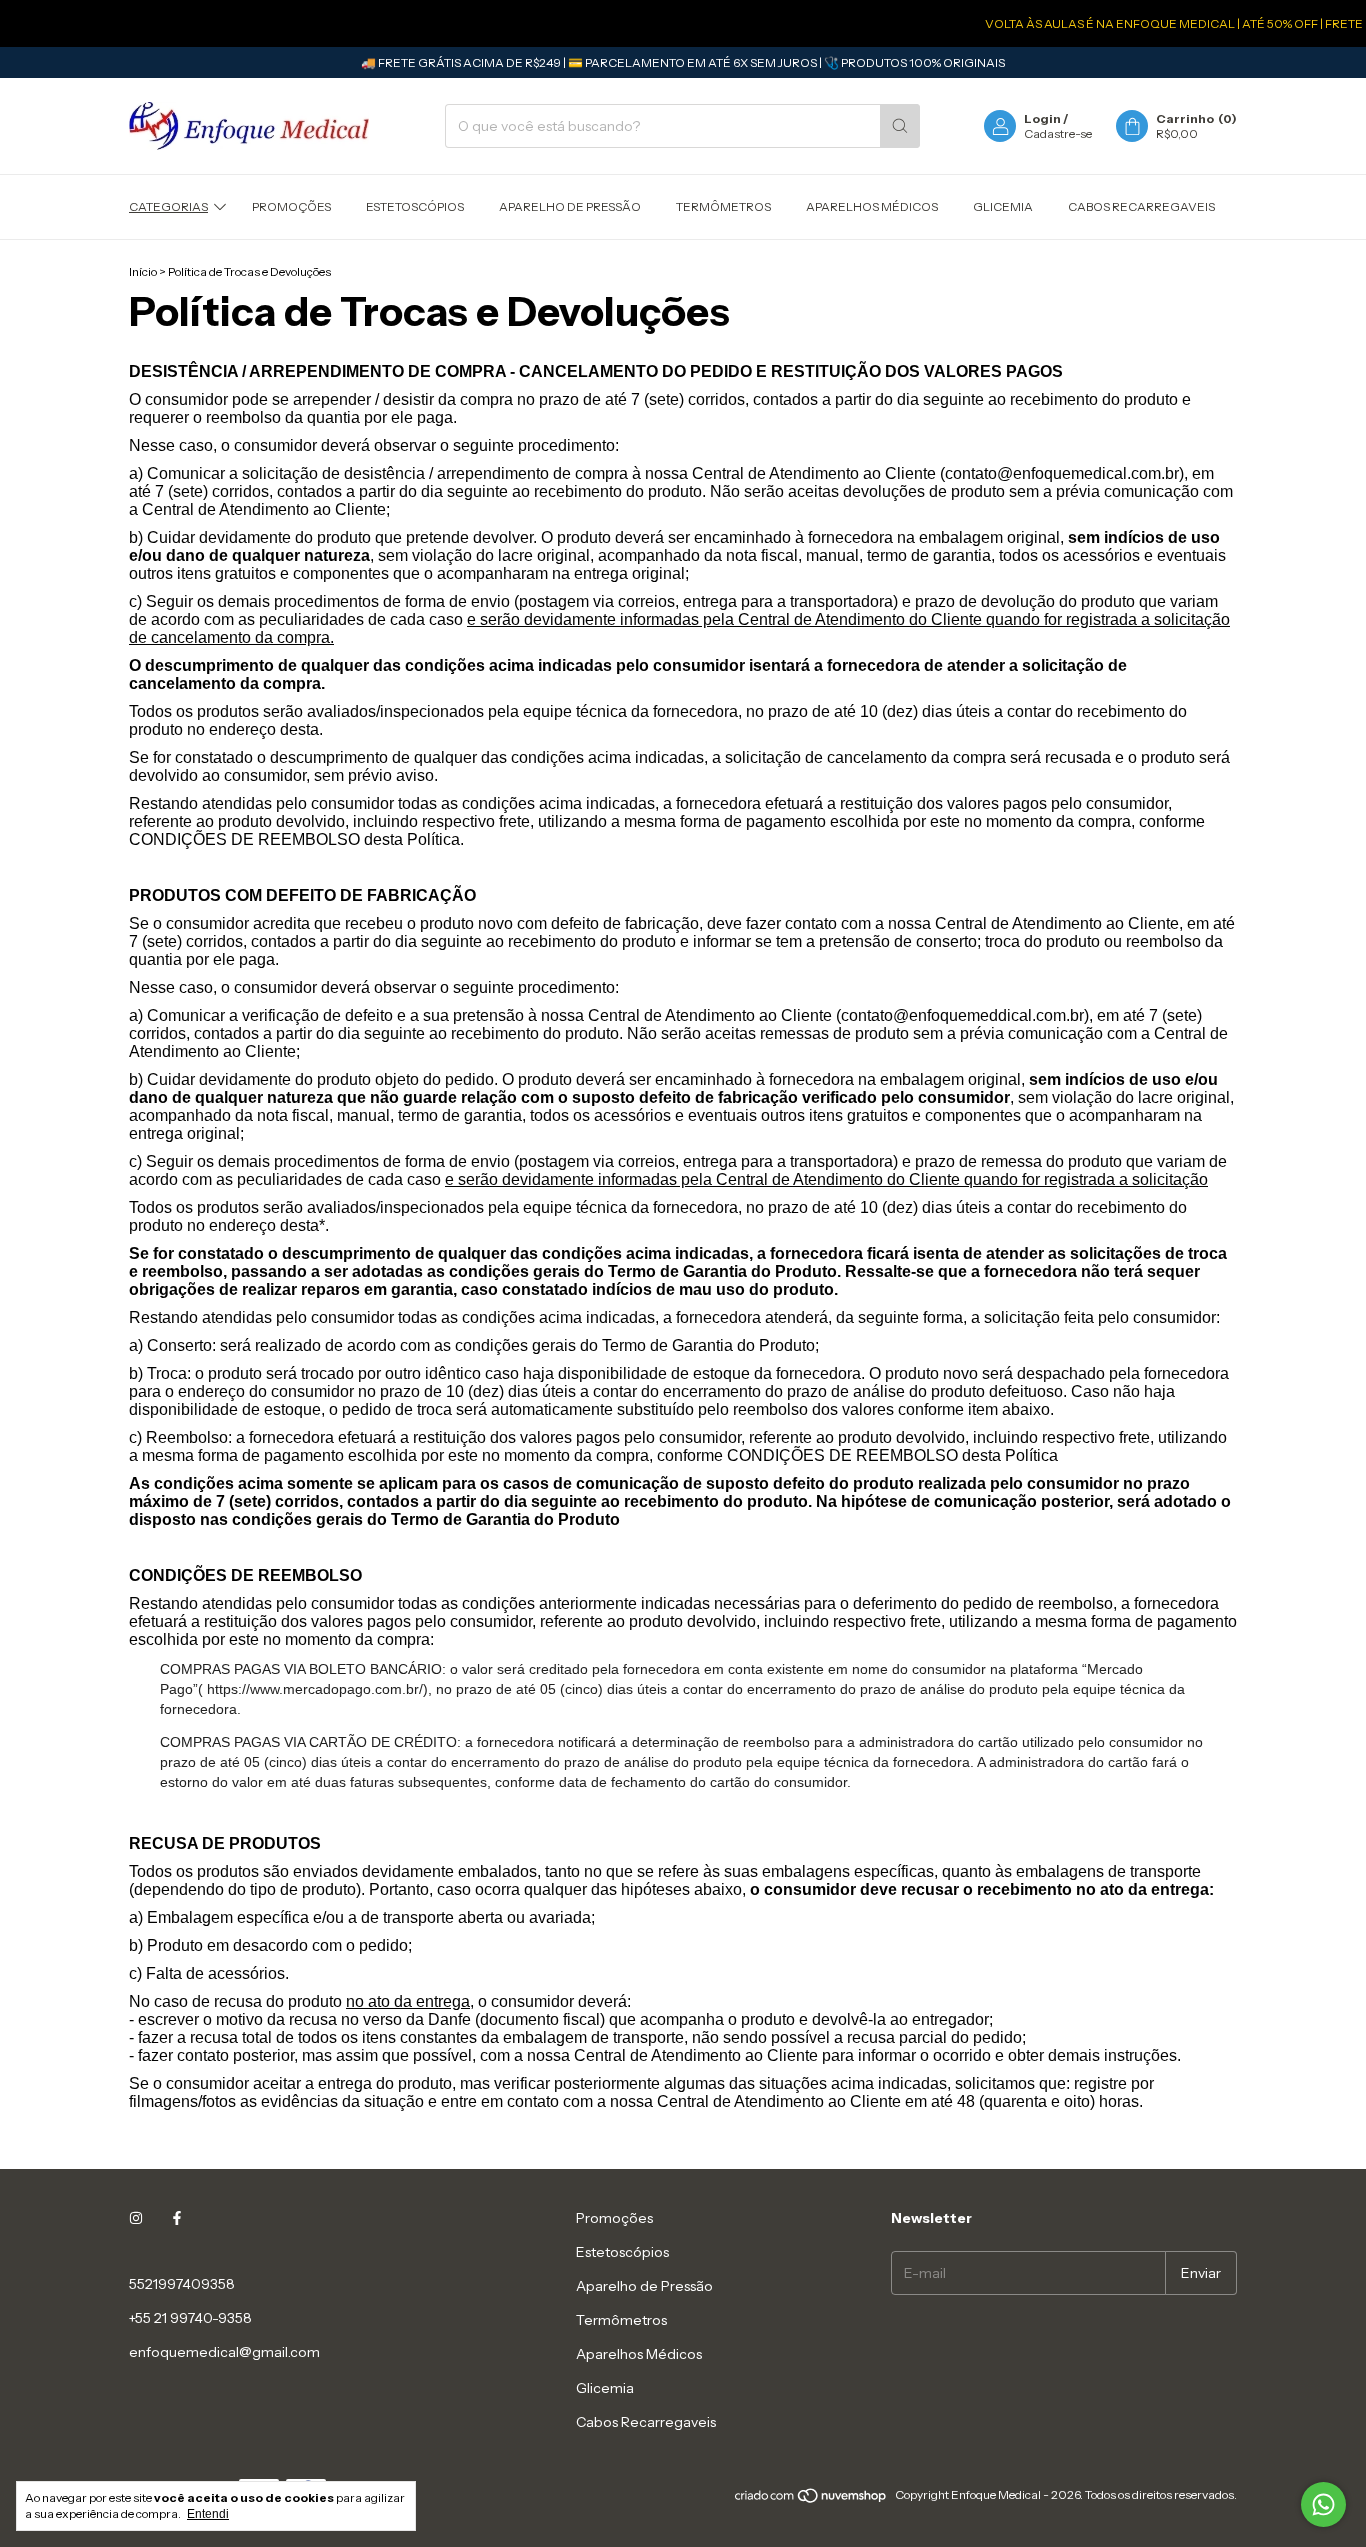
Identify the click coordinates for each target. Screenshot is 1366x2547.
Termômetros (723, 206)
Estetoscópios (415, 206)
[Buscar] (900, 126)
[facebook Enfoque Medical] (177, 2218)
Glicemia (1003, 206)
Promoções (291, 206)
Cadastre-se (1058, 133)
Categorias (168, 206)
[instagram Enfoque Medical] (136, 2218)
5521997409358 (182, 2284)
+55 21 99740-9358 (190, 2318)
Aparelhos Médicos (872, 206)
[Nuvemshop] (811, 2499)
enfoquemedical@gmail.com (224, 2352)
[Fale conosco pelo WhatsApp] (1323, 2504)
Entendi (208, 2514)
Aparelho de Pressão (570, 206)
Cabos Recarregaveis (1141, 206)
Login (1042, 118)
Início (143, 271)
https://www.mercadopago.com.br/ (315, 1689)
